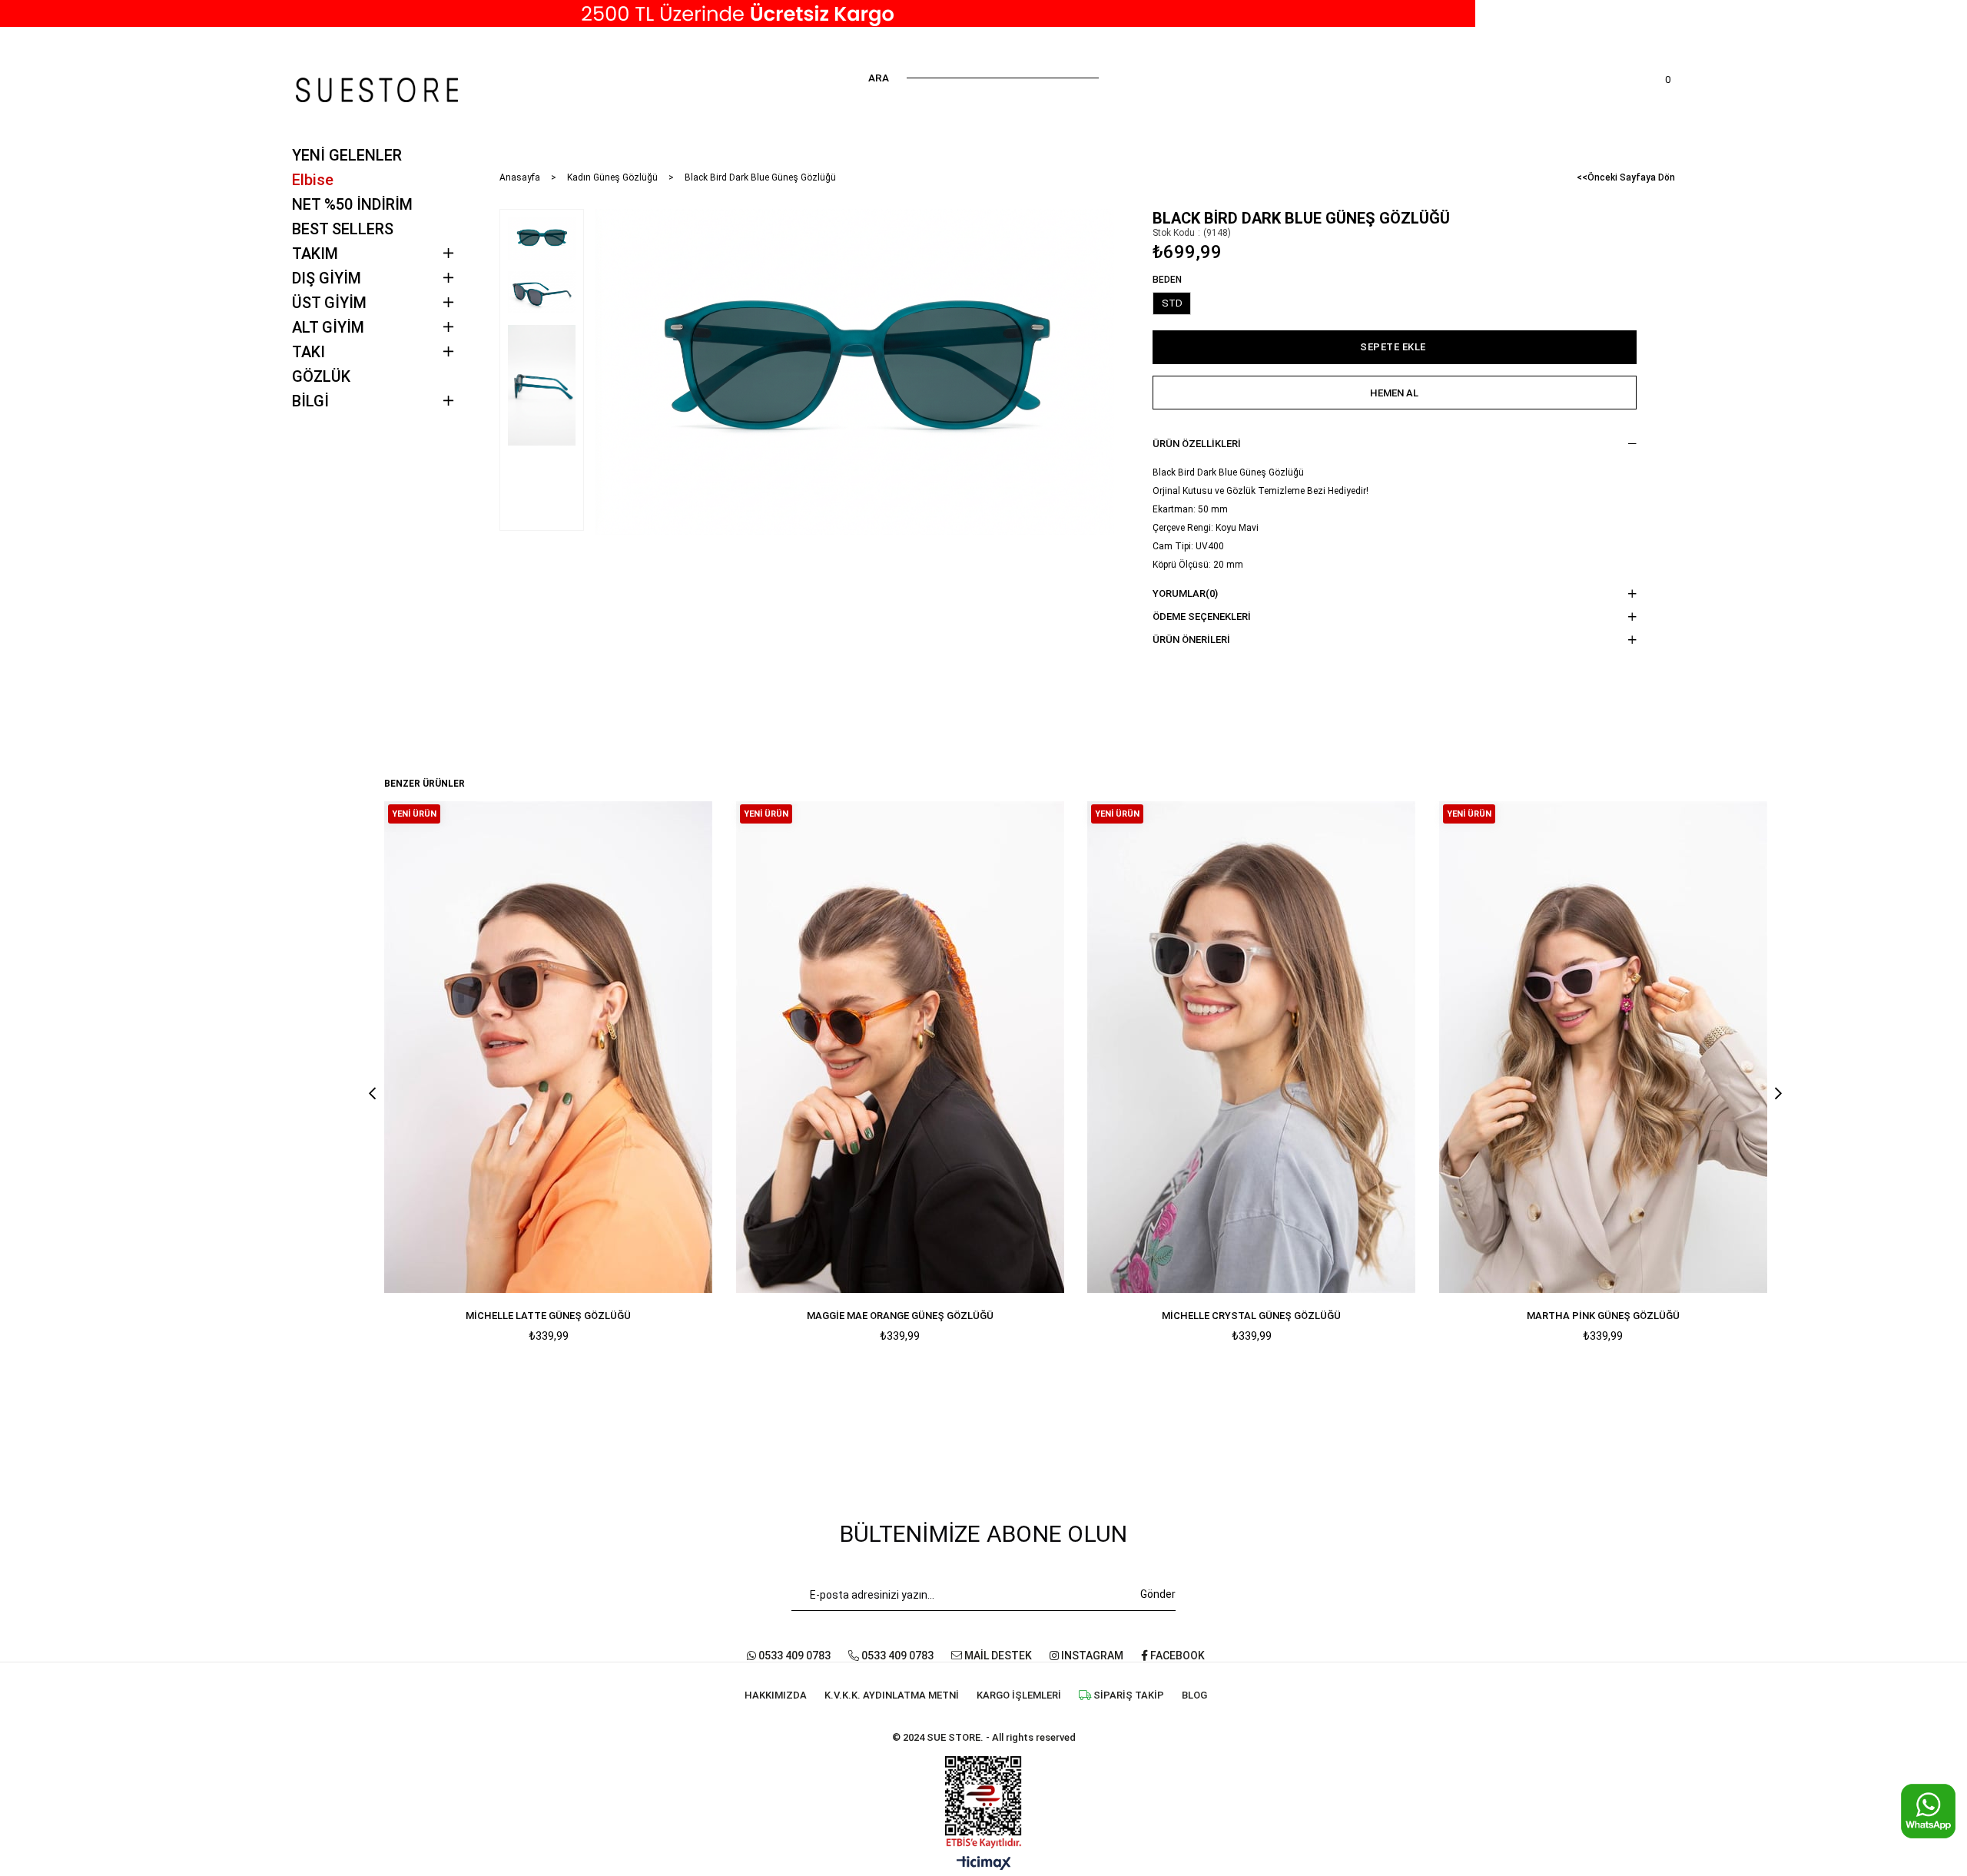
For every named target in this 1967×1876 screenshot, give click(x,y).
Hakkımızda (776, 1695)
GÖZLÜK (321, 376)
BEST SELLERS (343, 229)
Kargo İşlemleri (1019, 1695)
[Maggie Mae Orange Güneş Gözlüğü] (901, 1047)
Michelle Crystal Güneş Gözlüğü (1251, 1316)
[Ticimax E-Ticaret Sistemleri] (984, 1864)
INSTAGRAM (1091, 1656)
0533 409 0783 (793, 1656)
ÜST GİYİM (329, 303)
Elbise (313, 180)
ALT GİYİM (328, 327)
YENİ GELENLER (347, 155)
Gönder (1158, 1594)
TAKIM (315, 254)
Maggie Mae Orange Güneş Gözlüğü (900, 1316)
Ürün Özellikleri (1197, 444)
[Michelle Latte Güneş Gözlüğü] (549, 1047)
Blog (1194, 1695)
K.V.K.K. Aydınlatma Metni (892, 1695)
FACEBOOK (1176, 1656)
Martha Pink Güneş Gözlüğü (1603, 1316)
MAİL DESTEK (997, 1656)
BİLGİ (310, 401)
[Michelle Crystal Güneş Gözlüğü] (1252, 1047)
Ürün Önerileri (1191, 640)
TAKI (308, 352)
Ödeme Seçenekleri (1202, 616)
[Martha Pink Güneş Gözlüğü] (1604, 1047)
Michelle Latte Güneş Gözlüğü (548, 1316)
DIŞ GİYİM (327, 278)
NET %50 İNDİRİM (352, 204)
